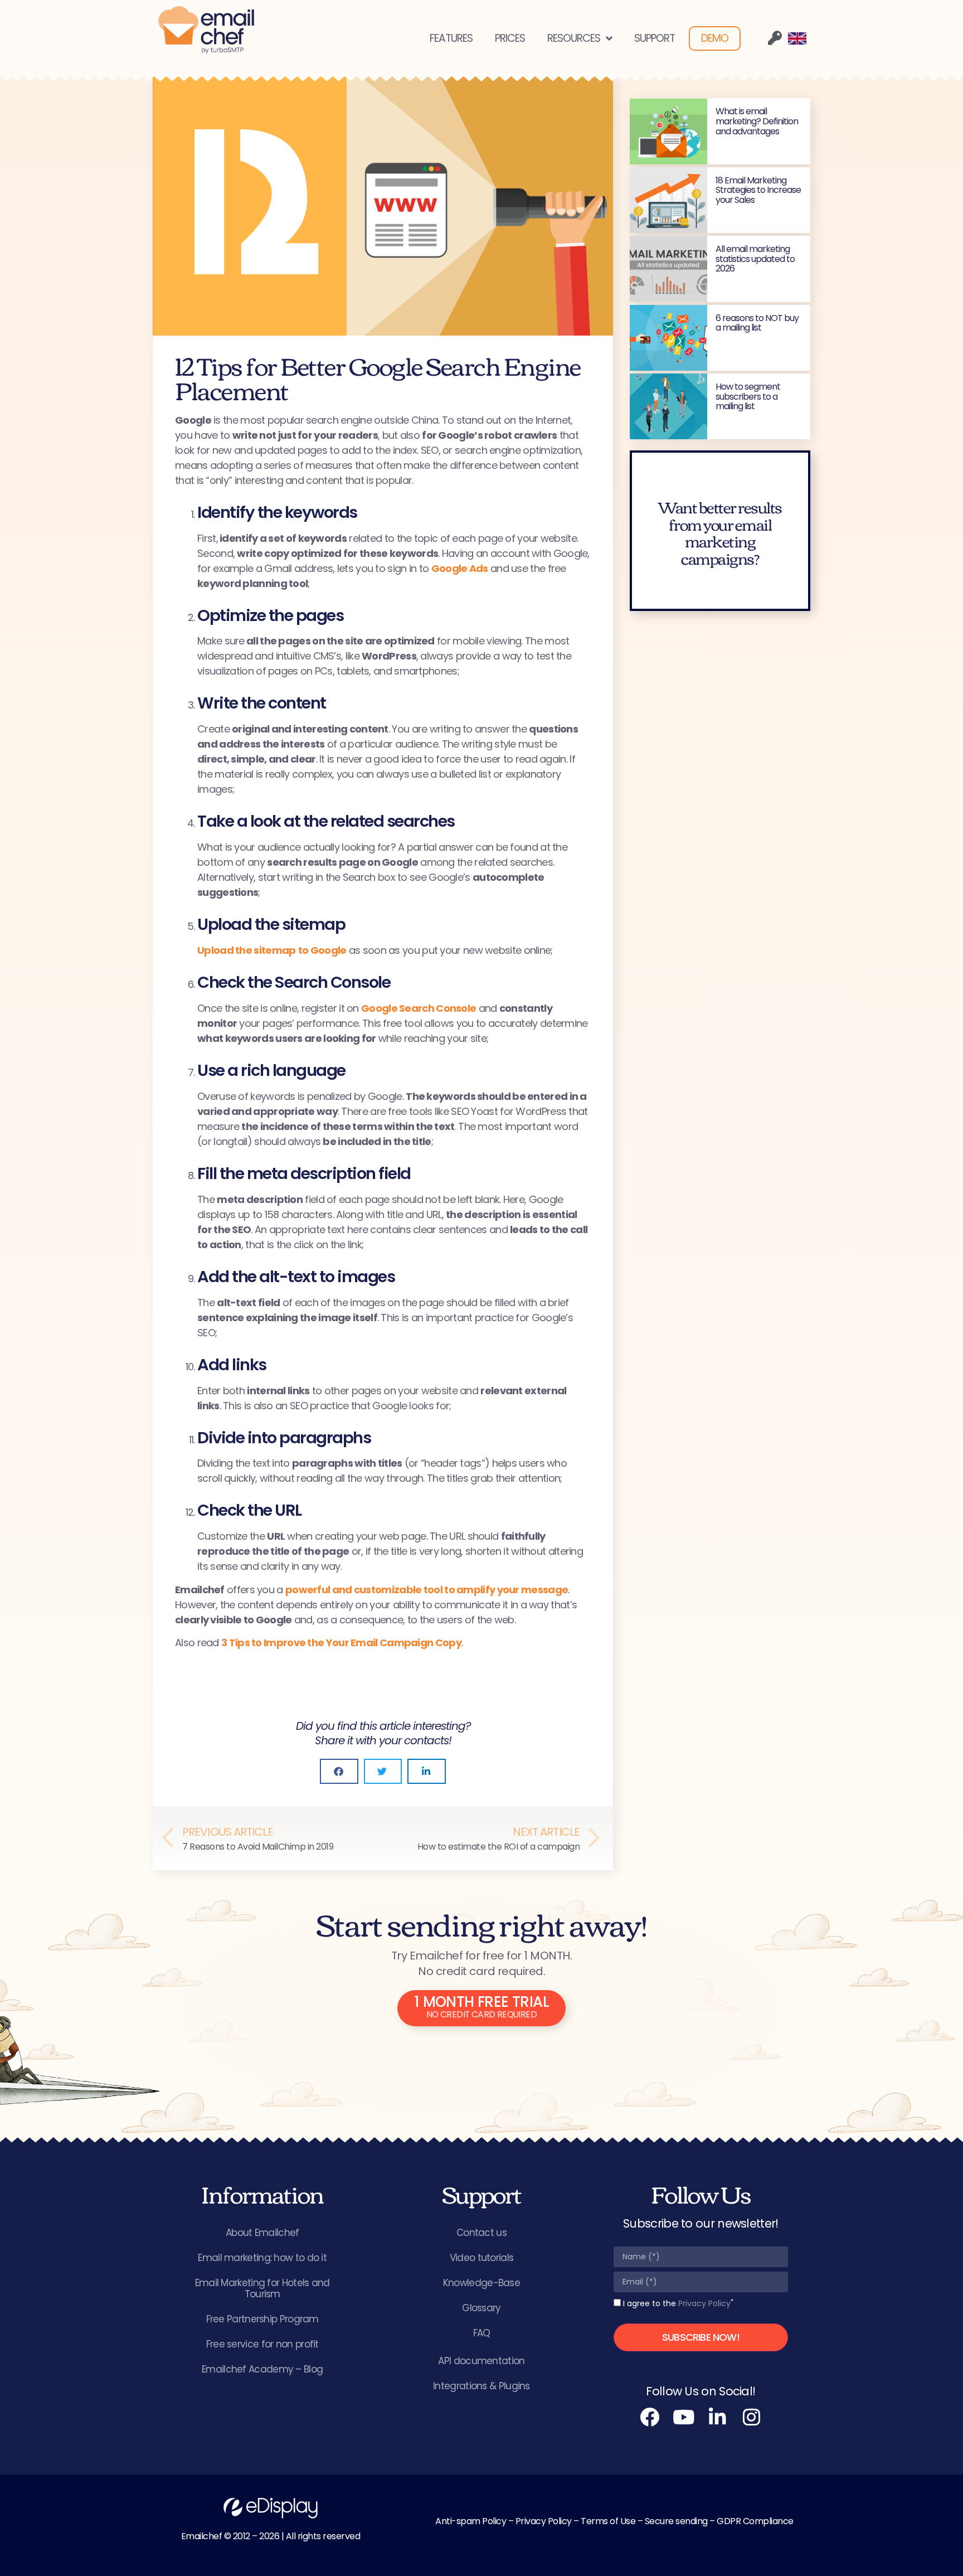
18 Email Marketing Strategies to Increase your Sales (758, 190)
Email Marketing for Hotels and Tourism (262, 2288)
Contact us (481, 2233)
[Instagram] (752, 2417)
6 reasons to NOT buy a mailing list (757, 323)
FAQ (482, 2333)
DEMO (715, 38)
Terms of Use (608, 2521)
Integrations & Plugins (481, 2386)
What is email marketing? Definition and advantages (757, 121)
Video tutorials (482, 2258)
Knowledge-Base (481, 2283)
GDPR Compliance (755, 2521)
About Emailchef (262, 2233)
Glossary (481, 2308)
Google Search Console (419, 1008)
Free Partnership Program (262, 2319)
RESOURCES (574, 38)
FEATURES (451, 38)
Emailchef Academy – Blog (262, 2369)
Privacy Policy (704, 2303)
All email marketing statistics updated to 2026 (755, 259)
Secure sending (676, 2521)
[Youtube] (684, 2417)
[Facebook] (650, 2417)
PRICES (510, 38)
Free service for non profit (262, 2344)
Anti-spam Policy (471, 2521)
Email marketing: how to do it (262, 2258)
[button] (339, 1771)
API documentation (481, 2361)
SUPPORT (655, 38)
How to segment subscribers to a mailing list (748, 396)
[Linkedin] (718, 2417)
